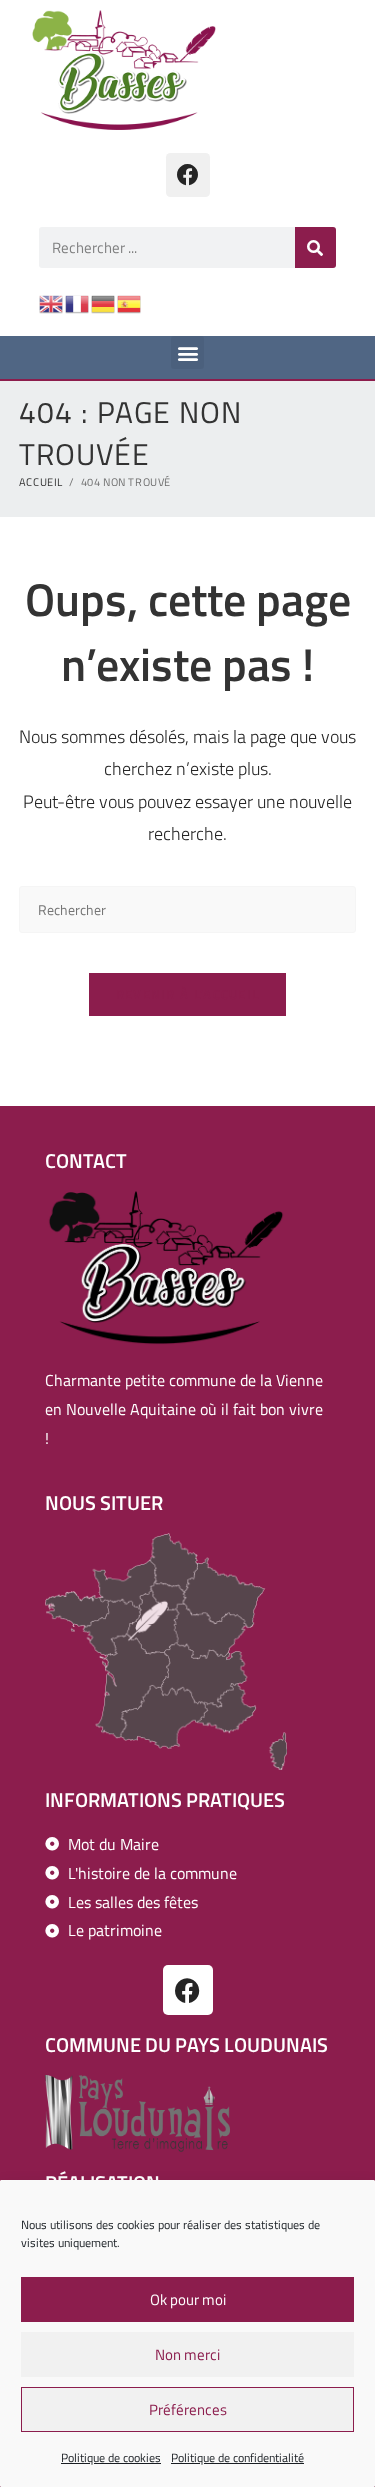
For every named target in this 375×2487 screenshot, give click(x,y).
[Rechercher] (315, 247)
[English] (52, 302)
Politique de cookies (111, 2457)
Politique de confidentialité (237, 2457)
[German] (104, 302)
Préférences (188, 2409)
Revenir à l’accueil (188, 994)
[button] (187, 352)
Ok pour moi (188, 2299)
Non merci (187, 2354)
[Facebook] (188, 175)
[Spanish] (130, 302)
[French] (78, 302)
